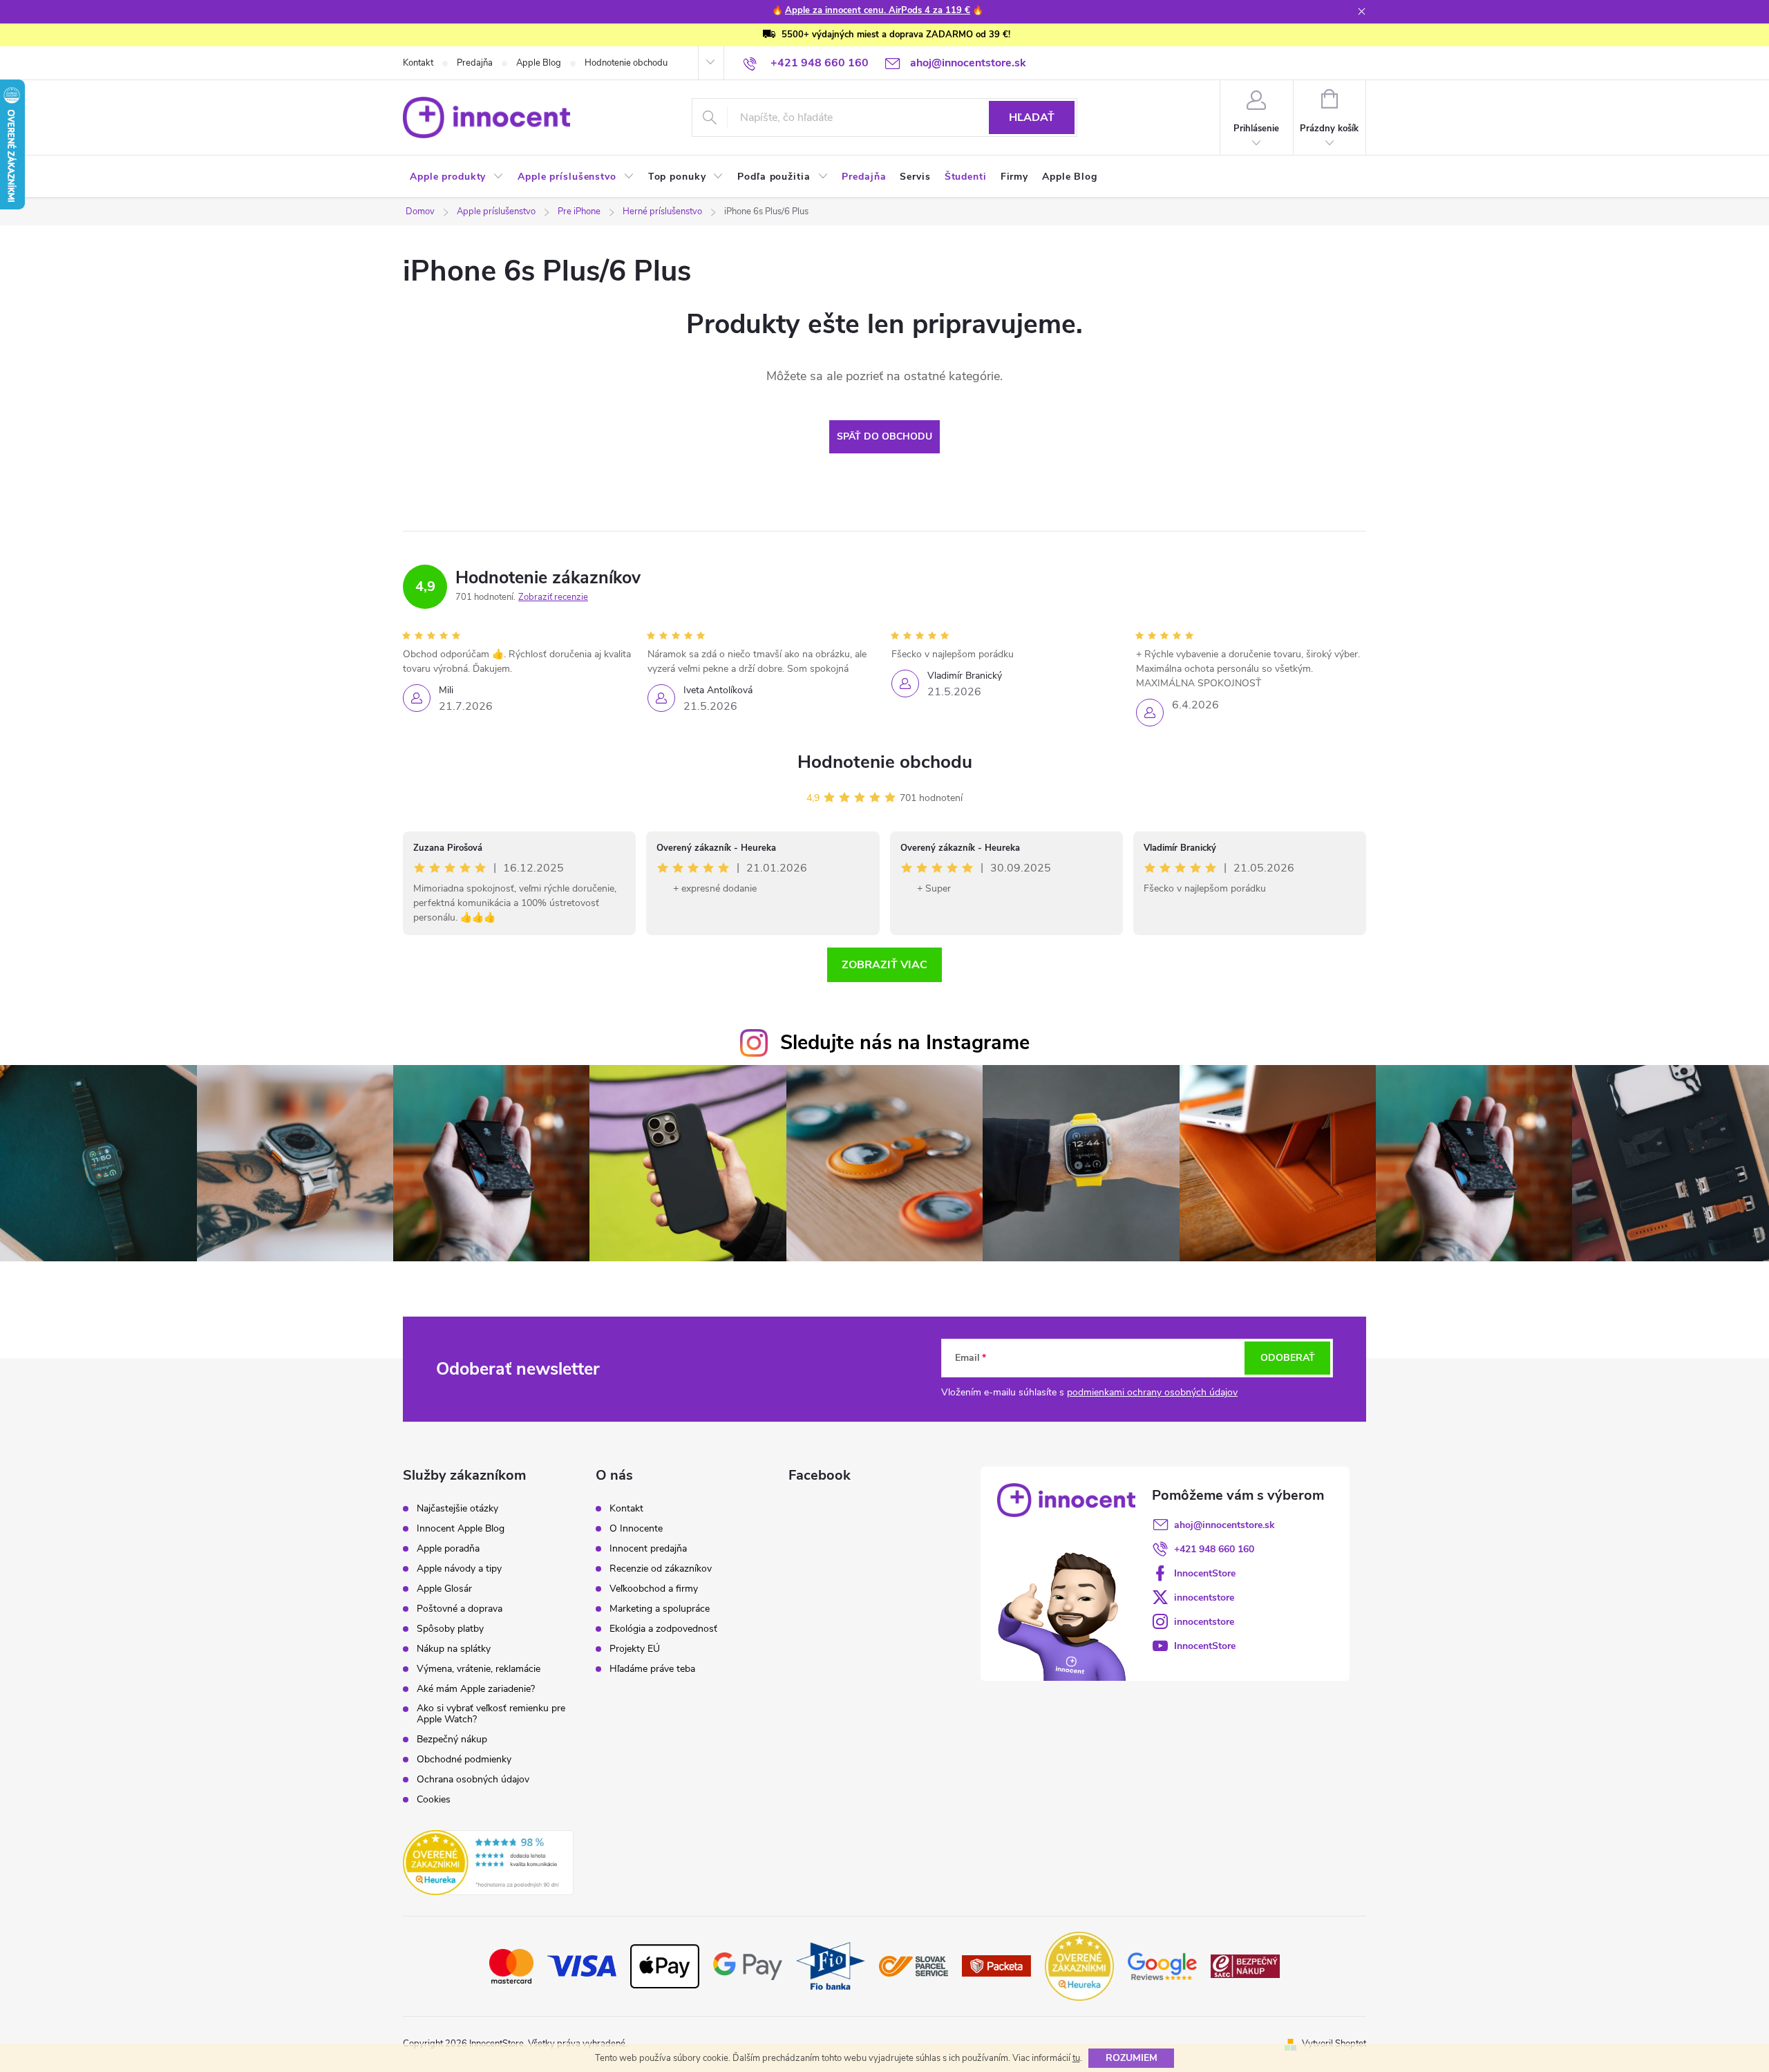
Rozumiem (1132, 2058)
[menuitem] (457, 177)
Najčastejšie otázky (457, 1509)
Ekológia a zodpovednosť (663, 1629)
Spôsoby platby (450, 1629)
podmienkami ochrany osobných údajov (1152, 1392)
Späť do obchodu (884, 436)
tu (1076, 2058)
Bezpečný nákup (452, 1740)
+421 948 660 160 (1214, 1549)
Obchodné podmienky (464, 1760)
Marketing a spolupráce (660, 1609)
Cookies (434, 1800)
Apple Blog (539, 63)
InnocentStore (1205, 1573)
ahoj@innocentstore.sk (1224, 1525)
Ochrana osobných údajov (473, 1780)
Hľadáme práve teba (652, 1669)
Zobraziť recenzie (553, 597)
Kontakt (418, 63)
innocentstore (1204, 1598)
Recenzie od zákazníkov (661, 1569)
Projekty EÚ (635, 1649)
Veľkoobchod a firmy (654, 1589)
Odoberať (1288, 1358)
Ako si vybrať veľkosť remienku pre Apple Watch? (491, 1714)
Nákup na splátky (454, 1649)
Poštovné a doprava (460, 1609)
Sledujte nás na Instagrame (905, 1043)
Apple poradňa (448, 1549)
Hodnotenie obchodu (626, 63)
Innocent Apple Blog (461, 1529)
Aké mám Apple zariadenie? (476, 1689)
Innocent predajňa (648, 1549)
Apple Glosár (444, 1589)
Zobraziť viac (884, 965)
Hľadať (1032, 117)
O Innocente (636, 1529)
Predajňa (475, 63)
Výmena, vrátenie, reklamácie (479, 1669)
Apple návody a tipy (459, 1569)
